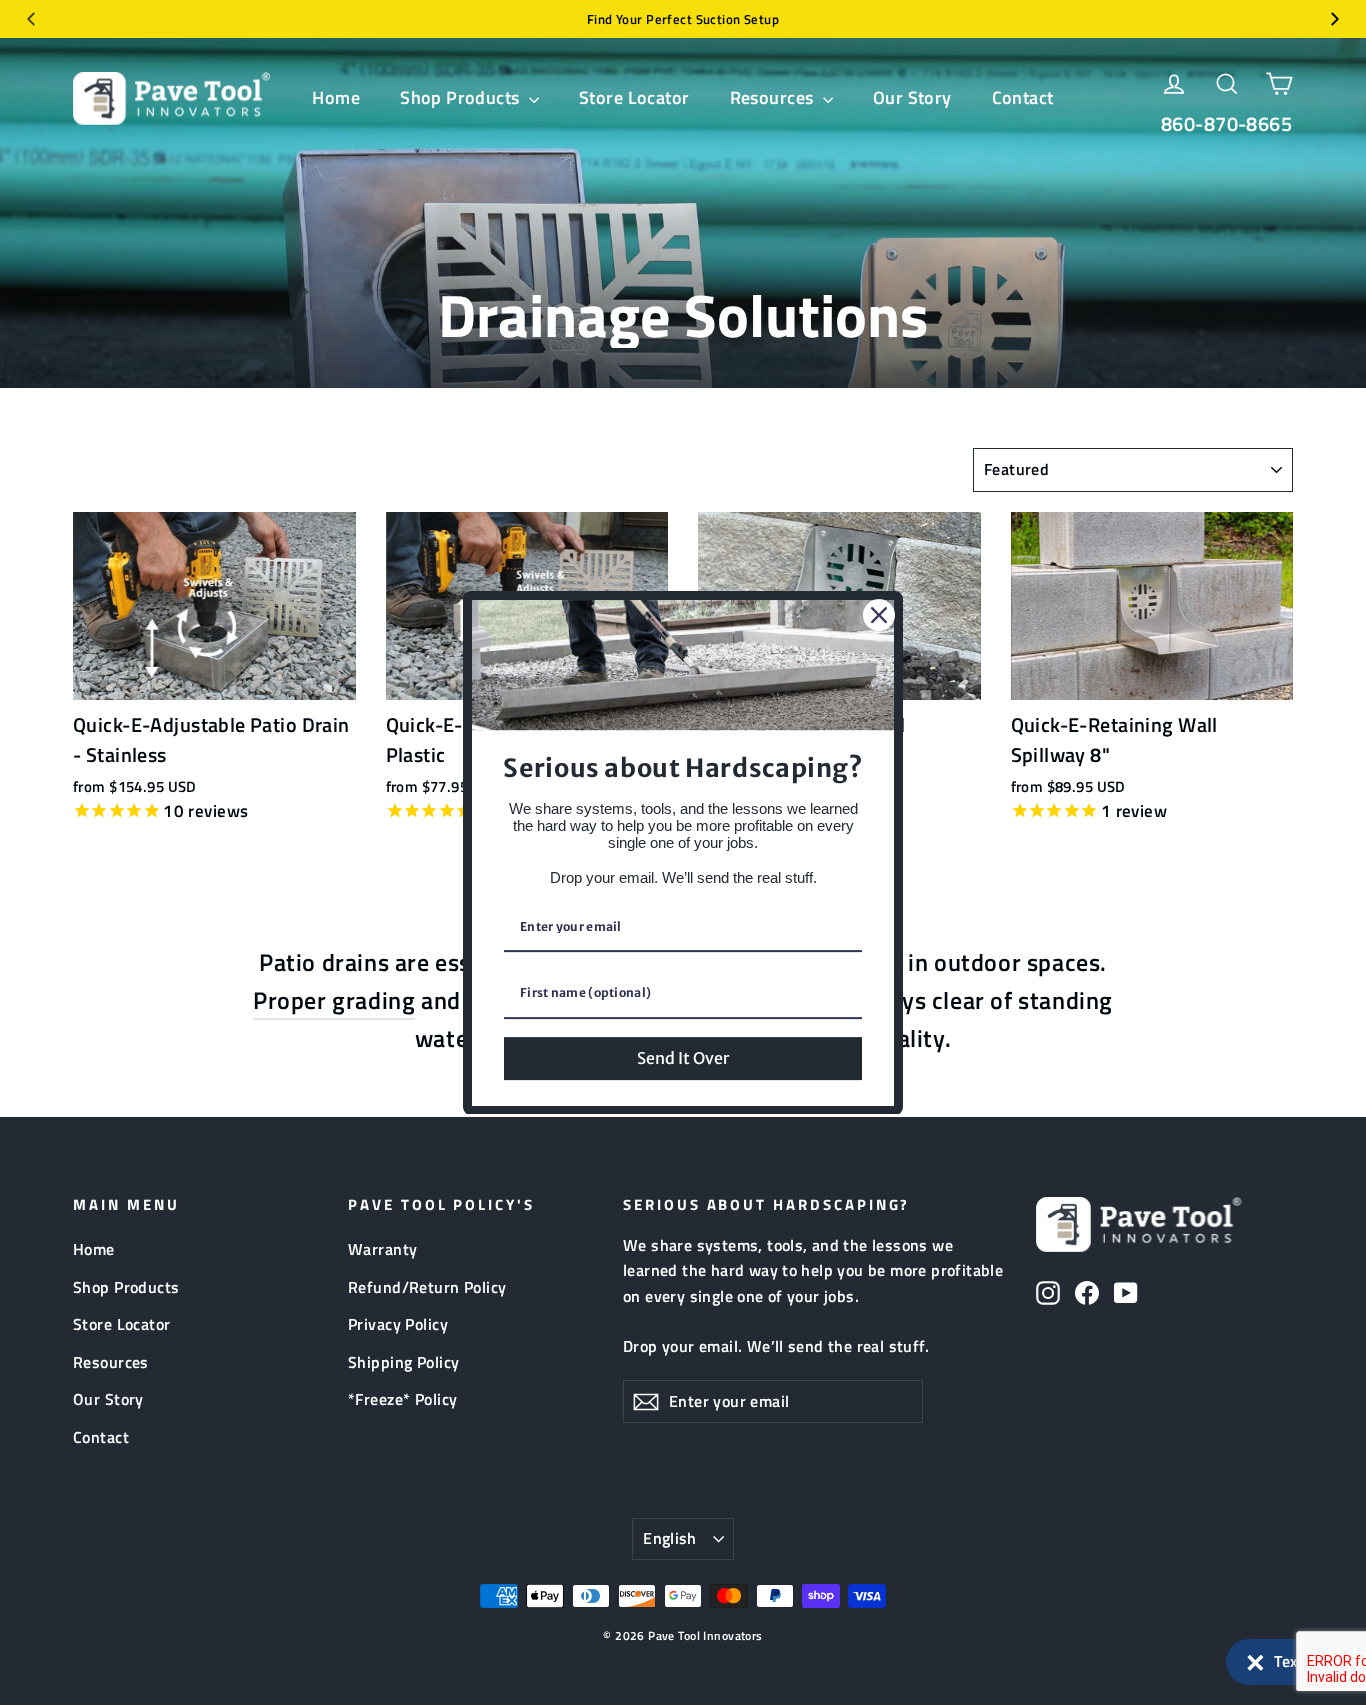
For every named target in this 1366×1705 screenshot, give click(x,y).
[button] (1286, 1662)
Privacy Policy (398, 1324)
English (670, 1538)
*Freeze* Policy (402, 1399)
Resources (774, 97)
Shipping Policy (403, 1362)
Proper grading (334, 1000)
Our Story (912, 97)
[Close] (879, 615)
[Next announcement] (1335, 19)
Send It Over (683, 1057)
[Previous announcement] (31, 19)
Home (336, 97)
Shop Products (462, 97)
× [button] (1255, 1658)
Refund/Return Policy (427, 1287)
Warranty (382, 1249)
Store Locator (634, 97)
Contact (1023, 97)
